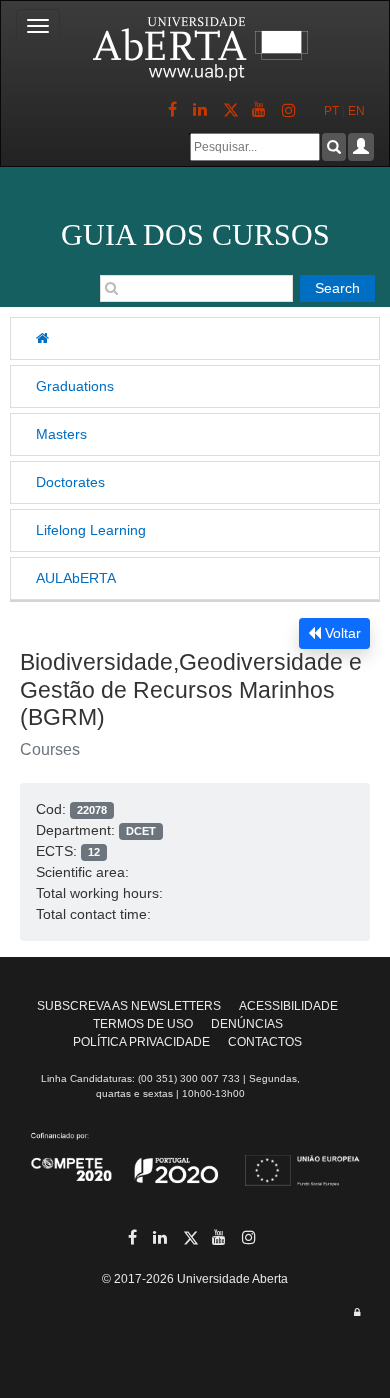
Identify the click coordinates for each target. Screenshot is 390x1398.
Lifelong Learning (91, 530)
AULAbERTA (76, 578)
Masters (61, 434)
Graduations (75, 386)
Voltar (341, 633)
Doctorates (70, 482)
